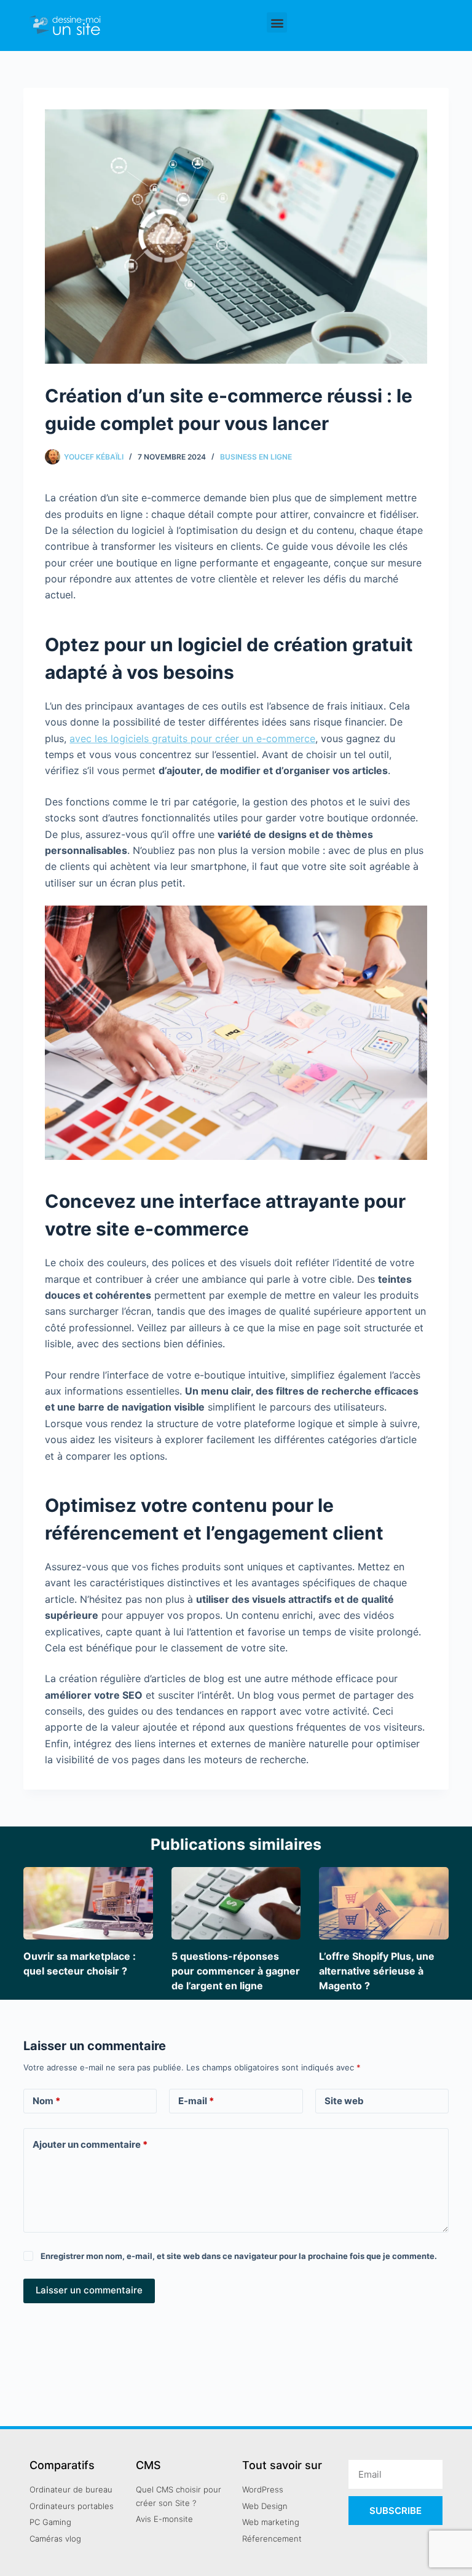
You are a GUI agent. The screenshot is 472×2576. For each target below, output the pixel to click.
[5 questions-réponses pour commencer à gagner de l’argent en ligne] (236, 1903)
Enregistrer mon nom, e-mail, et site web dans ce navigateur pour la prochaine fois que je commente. (239, 2256)
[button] (277, 22)
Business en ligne (256, 457)
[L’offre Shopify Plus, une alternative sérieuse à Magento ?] (383, 1903)
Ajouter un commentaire (90, 2144)
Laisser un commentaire (89, 2290)
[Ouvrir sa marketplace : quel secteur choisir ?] (88, 1903)
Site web (344, 2101)
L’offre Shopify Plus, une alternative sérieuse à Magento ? (377, 1971)
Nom (46, 2101)
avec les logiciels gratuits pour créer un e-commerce (192, 738)
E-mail (196, 2101)
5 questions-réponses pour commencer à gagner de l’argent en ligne (236, 1971)
